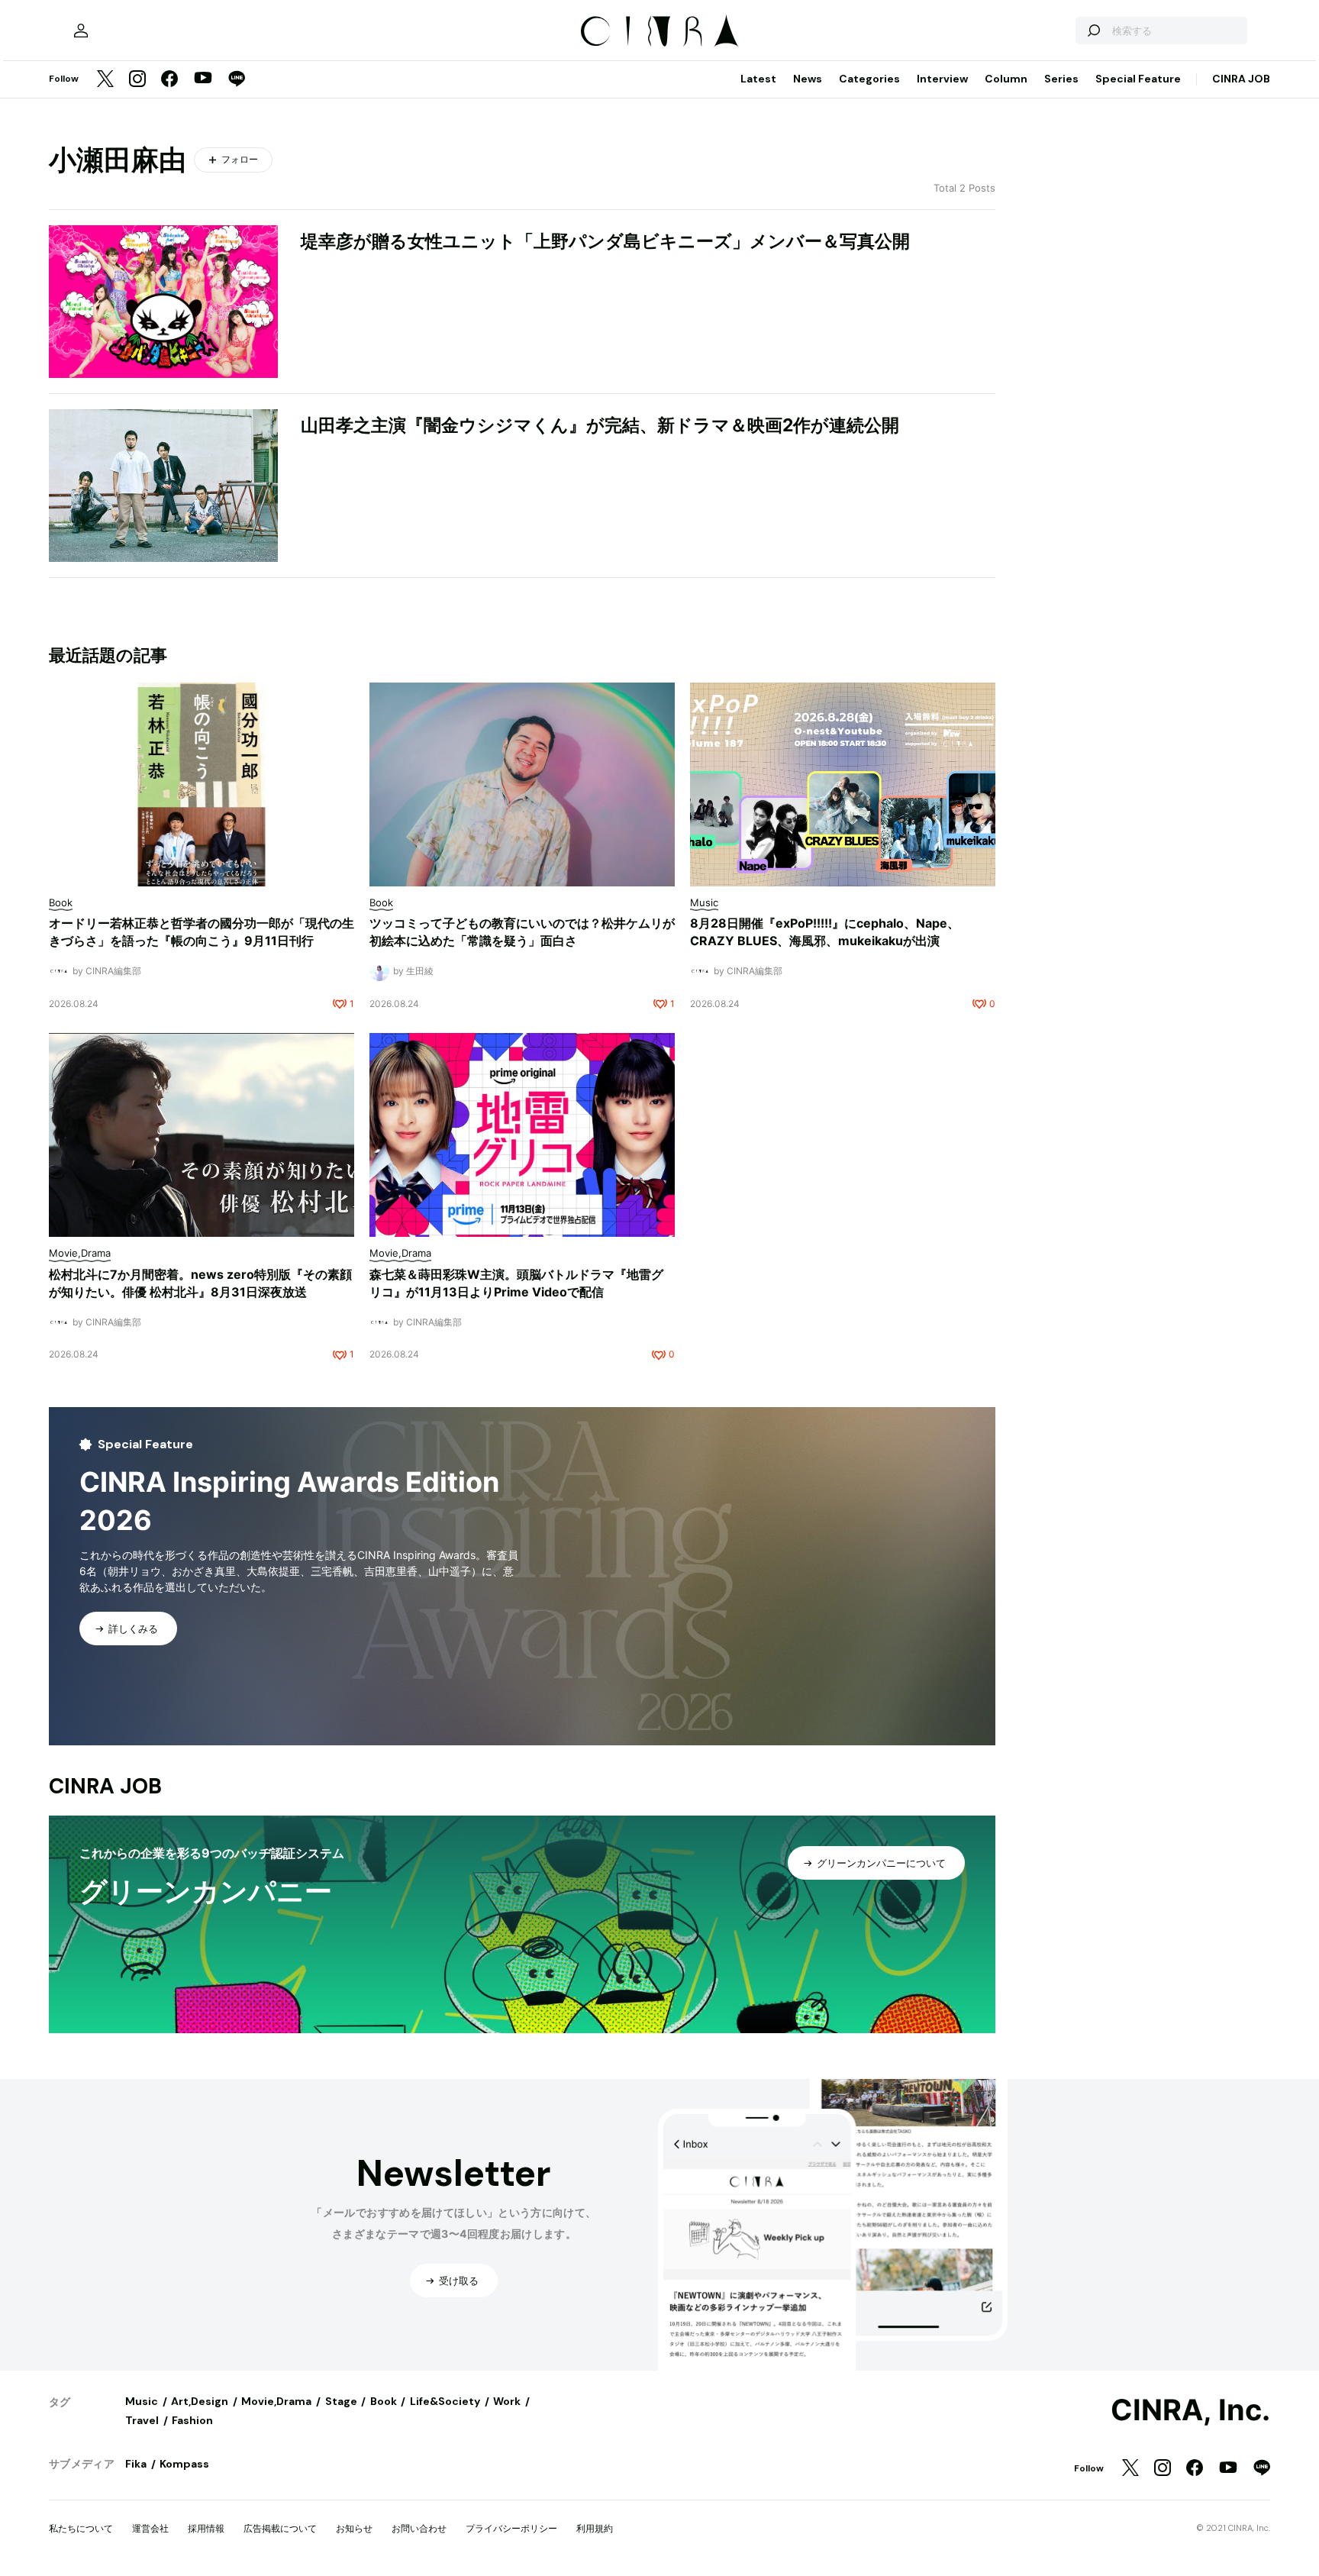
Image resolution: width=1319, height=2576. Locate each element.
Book (384, 2401)
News (808, 79)
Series (1061, 79)
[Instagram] (137, 80)
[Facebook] (169, 80)
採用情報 (206, 2528)
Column (1006, 79)
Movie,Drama (276, 2401)
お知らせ (354, 2528)
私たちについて (81, 2528)
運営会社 (150, 2528)
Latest (758, 79)
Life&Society (445, 2401)
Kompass (184, 2464)
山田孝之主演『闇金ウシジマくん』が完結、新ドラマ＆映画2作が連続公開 (600, 425)
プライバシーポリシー (511, 2528)
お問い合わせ (419, 2528)
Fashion (192, 2420)
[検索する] (1093, 31)
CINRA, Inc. (1190, 2410)
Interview (942, 79)
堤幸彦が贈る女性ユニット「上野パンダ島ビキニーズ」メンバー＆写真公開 (605, 241)
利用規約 (595, 2528)
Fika (136, 2464)
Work (507, 2401)
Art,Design (200, 2401)
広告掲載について (280, 2528)
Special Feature (1138, 79)
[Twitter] (105, 80)
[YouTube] (203, 79)
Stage (341, 2401)
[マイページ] (81, 31)
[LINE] (237, 80)
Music (142, 2401)
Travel (142, 2420)
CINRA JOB (1241, 79)
